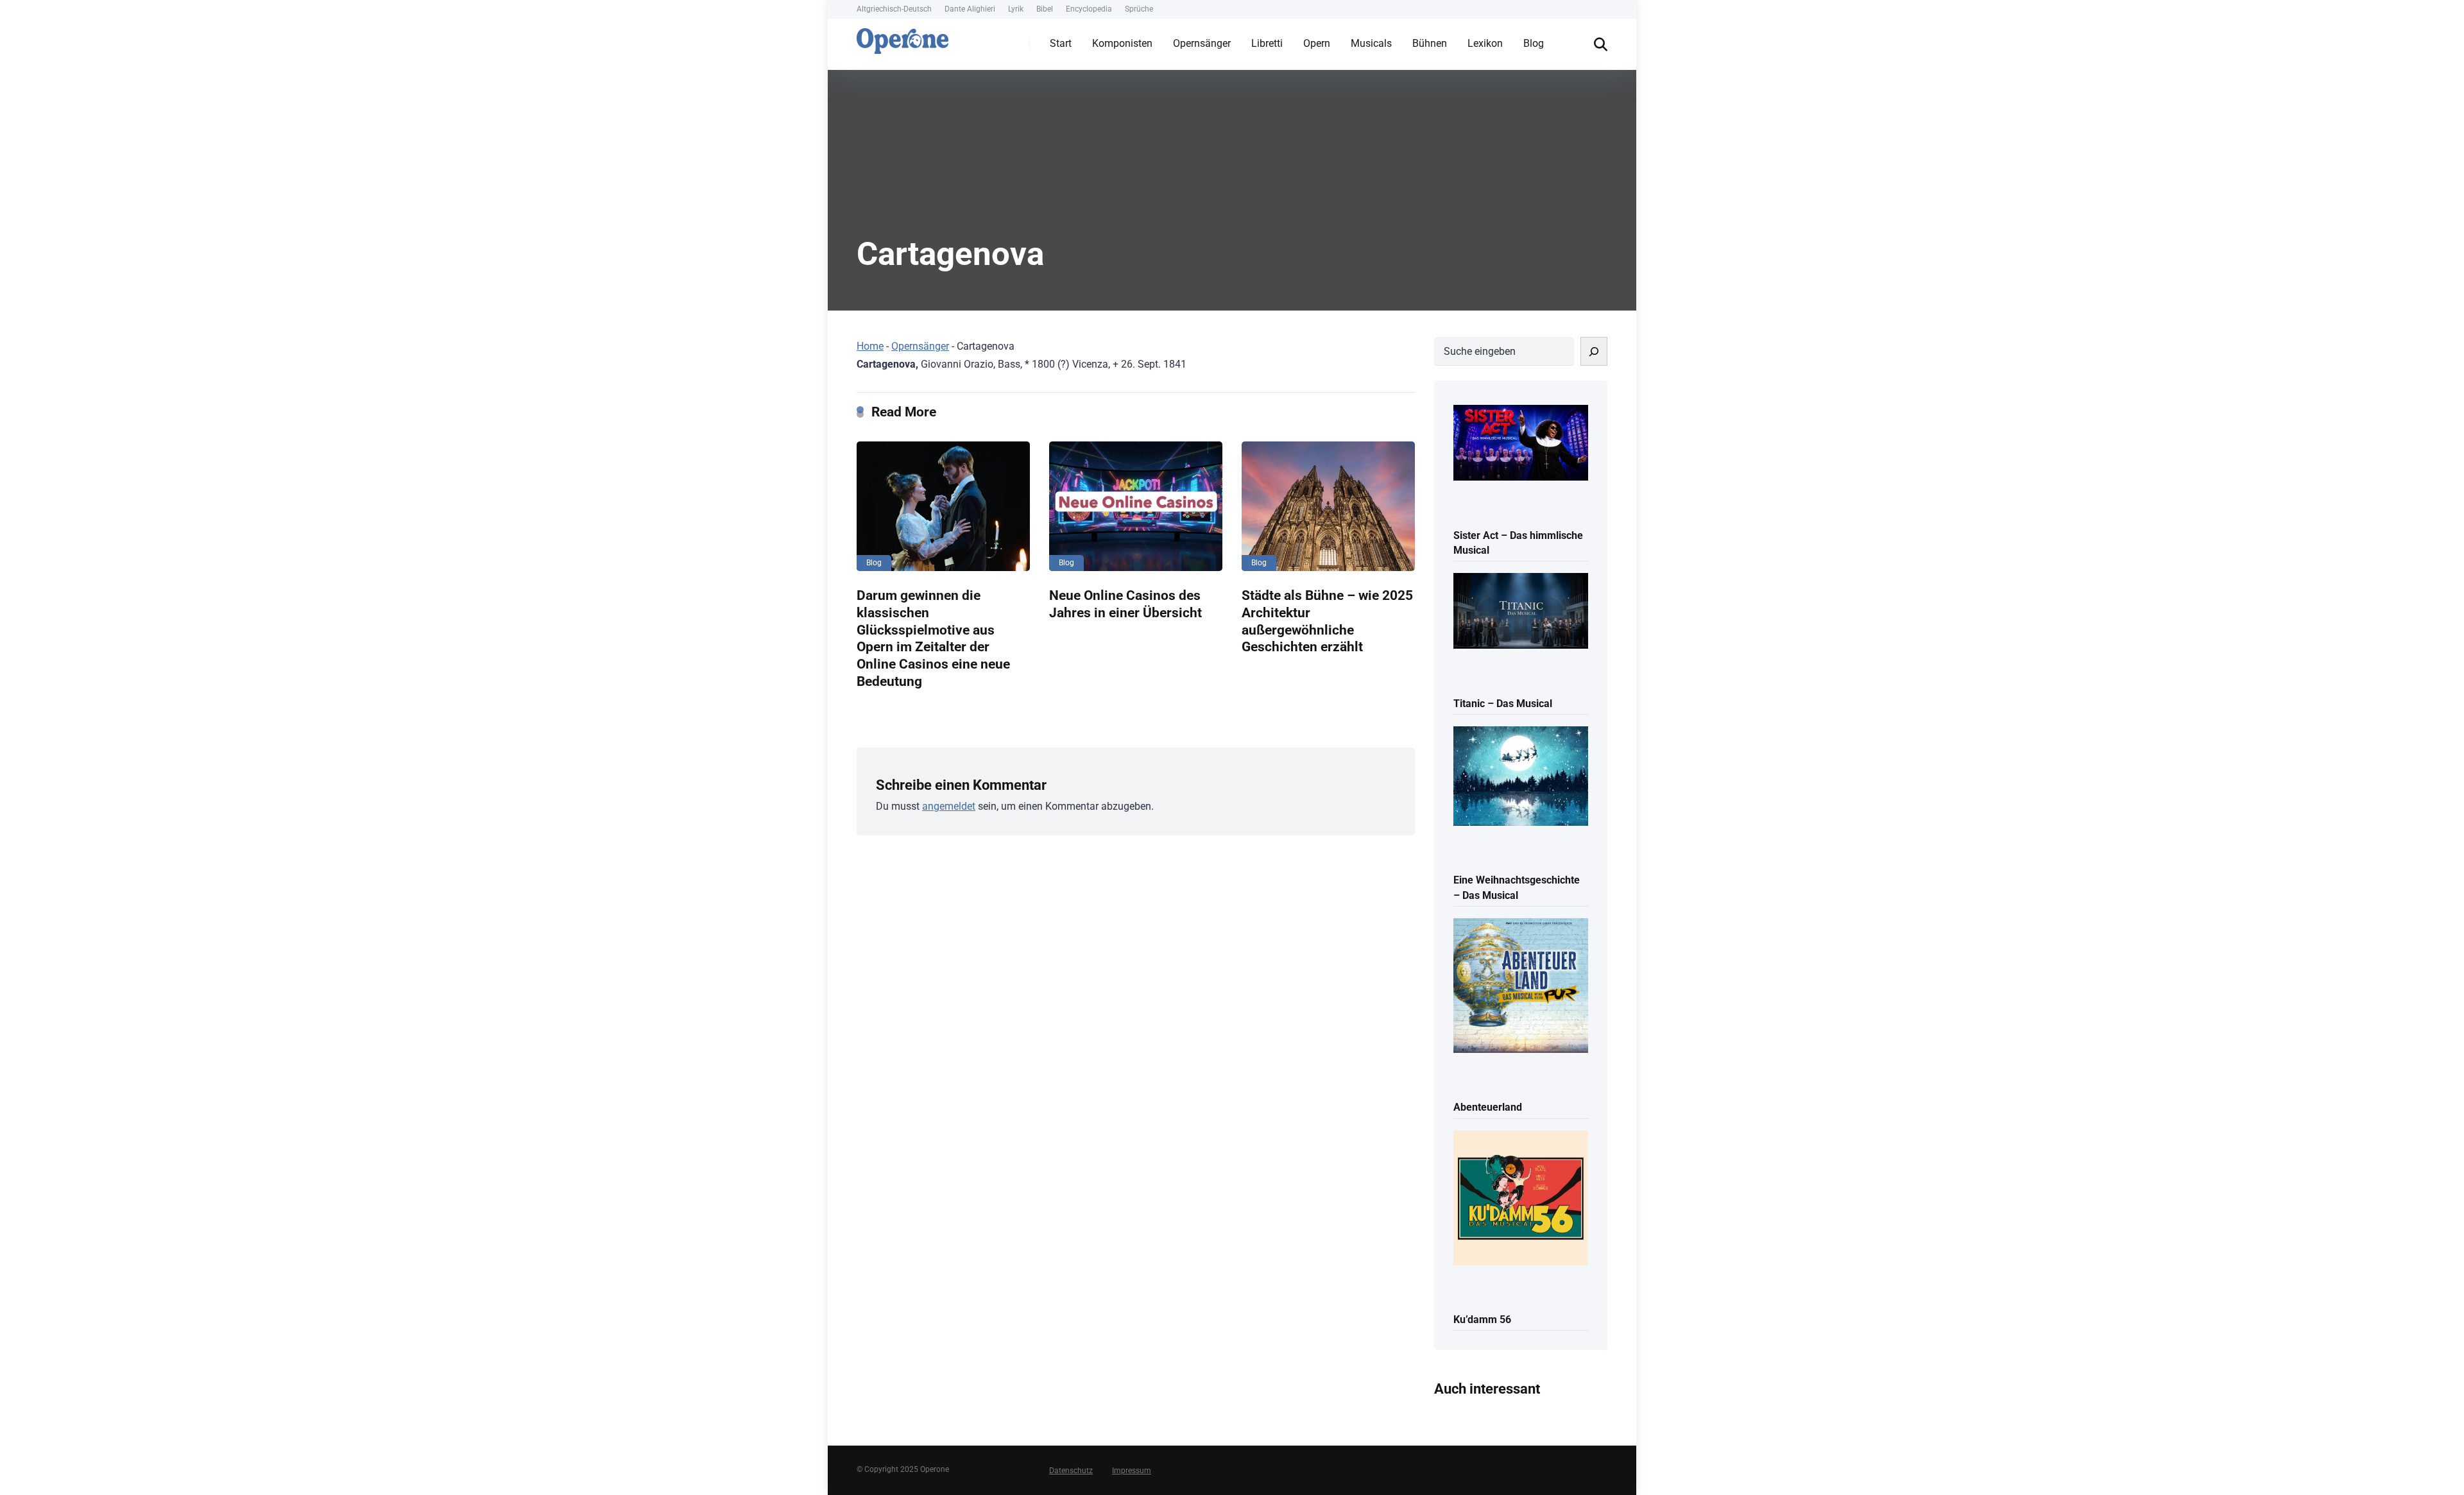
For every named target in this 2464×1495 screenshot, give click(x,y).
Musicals (1371, 43)
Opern (1317, 43)
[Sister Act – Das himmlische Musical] (1521, 444)
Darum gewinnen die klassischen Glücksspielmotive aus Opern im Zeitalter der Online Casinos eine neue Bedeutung (933, 638)
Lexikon (1485, 43)
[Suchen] (1594, 351)
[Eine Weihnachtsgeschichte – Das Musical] (1521, 777)
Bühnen (1430, 43)
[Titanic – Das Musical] (1521, 612)
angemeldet (949, 806)
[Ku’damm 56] (1521, 1199)
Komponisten (1122, 43)
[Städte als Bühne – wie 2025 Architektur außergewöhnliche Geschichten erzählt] (1328, 506)
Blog (1534, 43)
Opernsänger (1202, 43)
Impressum (1132, 1471)
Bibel (1045, 9)
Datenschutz (1071, 1471)
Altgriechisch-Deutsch (894, 9)
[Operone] (903, 38)
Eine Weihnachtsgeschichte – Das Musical (1517, 887)
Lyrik (1016, 9)
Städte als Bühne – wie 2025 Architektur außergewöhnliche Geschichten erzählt (1327, 621)
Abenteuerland (1488, 1107)
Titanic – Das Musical (1503, 704)
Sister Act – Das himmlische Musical (1518, 543)
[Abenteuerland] (1521, 987)
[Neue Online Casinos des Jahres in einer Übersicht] (1136, 506)
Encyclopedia (1089, 9)
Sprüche (1139, 9)
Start (1061, 43)
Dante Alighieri (970, 9)
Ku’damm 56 (1482, 1320)
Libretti (1267, 43)
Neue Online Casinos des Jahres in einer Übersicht (1125, 604)
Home (870, 346)
